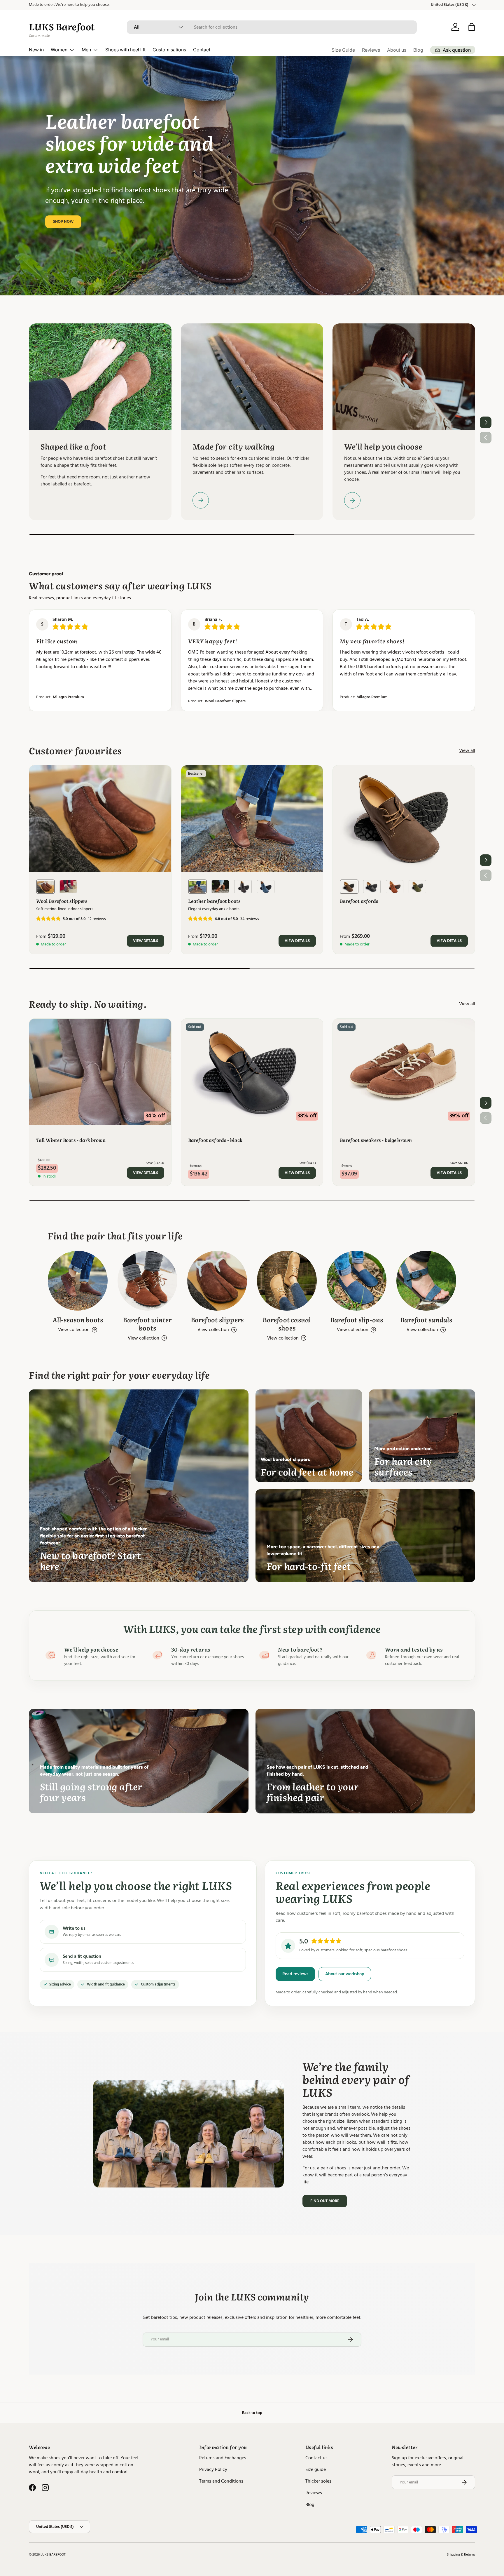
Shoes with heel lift (125, 50)
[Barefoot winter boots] (147, 1281)
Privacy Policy (213, 2469)
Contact (202, 50)
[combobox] (272, 27)
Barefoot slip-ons (357, 1320)
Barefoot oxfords (359, 901)
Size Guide (343, 50)
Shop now (63, 222)
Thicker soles (318, 2481)
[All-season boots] (78, 1281)
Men (86, 50)
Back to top (252, 2413)
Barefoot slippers (217, 1320)
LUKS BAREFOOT (53, 2555)
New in (36, 50)
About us (397, 50)
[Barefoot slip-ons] (357, 1281)
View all (467, 750)
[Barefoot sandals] (426, 1281)
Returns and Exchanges (223, 2458)
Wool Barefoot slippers (217, 701)
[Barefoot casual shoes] (287, 1281)
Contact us (316, 2458)
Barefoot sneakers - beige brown (376, 1140)
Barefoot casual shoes (287, 1324)
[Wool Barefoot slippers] (100, 819)
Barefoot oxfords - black (215, 1140)
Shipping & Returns (461, 2555)
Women (59, 50)
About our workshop (345, 1974)
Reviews (371, 50)
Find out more (325, 2201)
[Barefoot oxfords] (404, 819)
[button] (472, 27)
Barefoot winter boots (147, 1324)
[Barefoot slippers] (217, 1281)
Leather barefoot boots (215, 901)
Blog (418, 50)
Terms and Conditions (221, 2481)
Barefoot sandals (426, 1320)
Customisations (169, 50)
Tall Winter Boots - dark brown (71, 1140)
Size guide (316, 2469)
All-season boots (78, 1320)
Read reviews (295, 1974)
